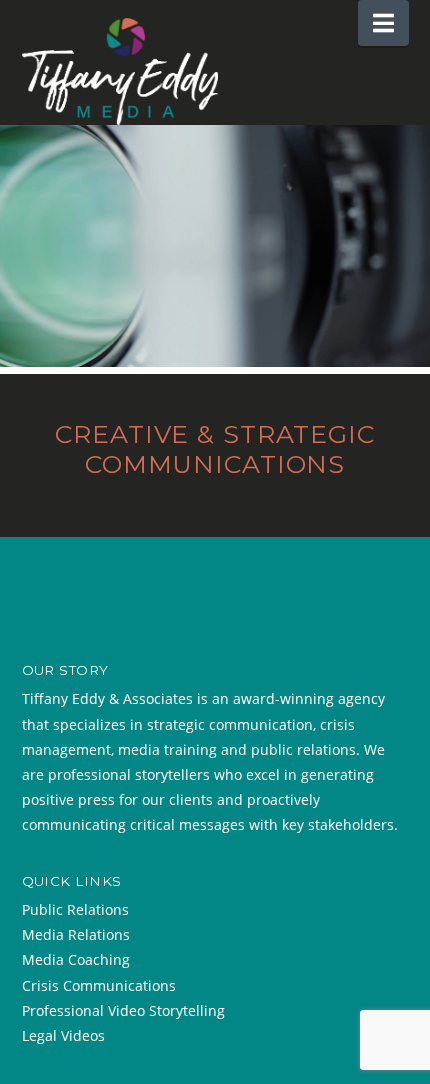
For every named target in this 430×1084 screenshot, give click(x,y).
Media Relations (76, 934)
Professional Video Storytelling (123, 1010)
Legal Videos (63, 1035)
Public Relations (75, 909)
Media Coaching (76, 959)
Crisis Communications (99, 985)
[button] (383, 23)
